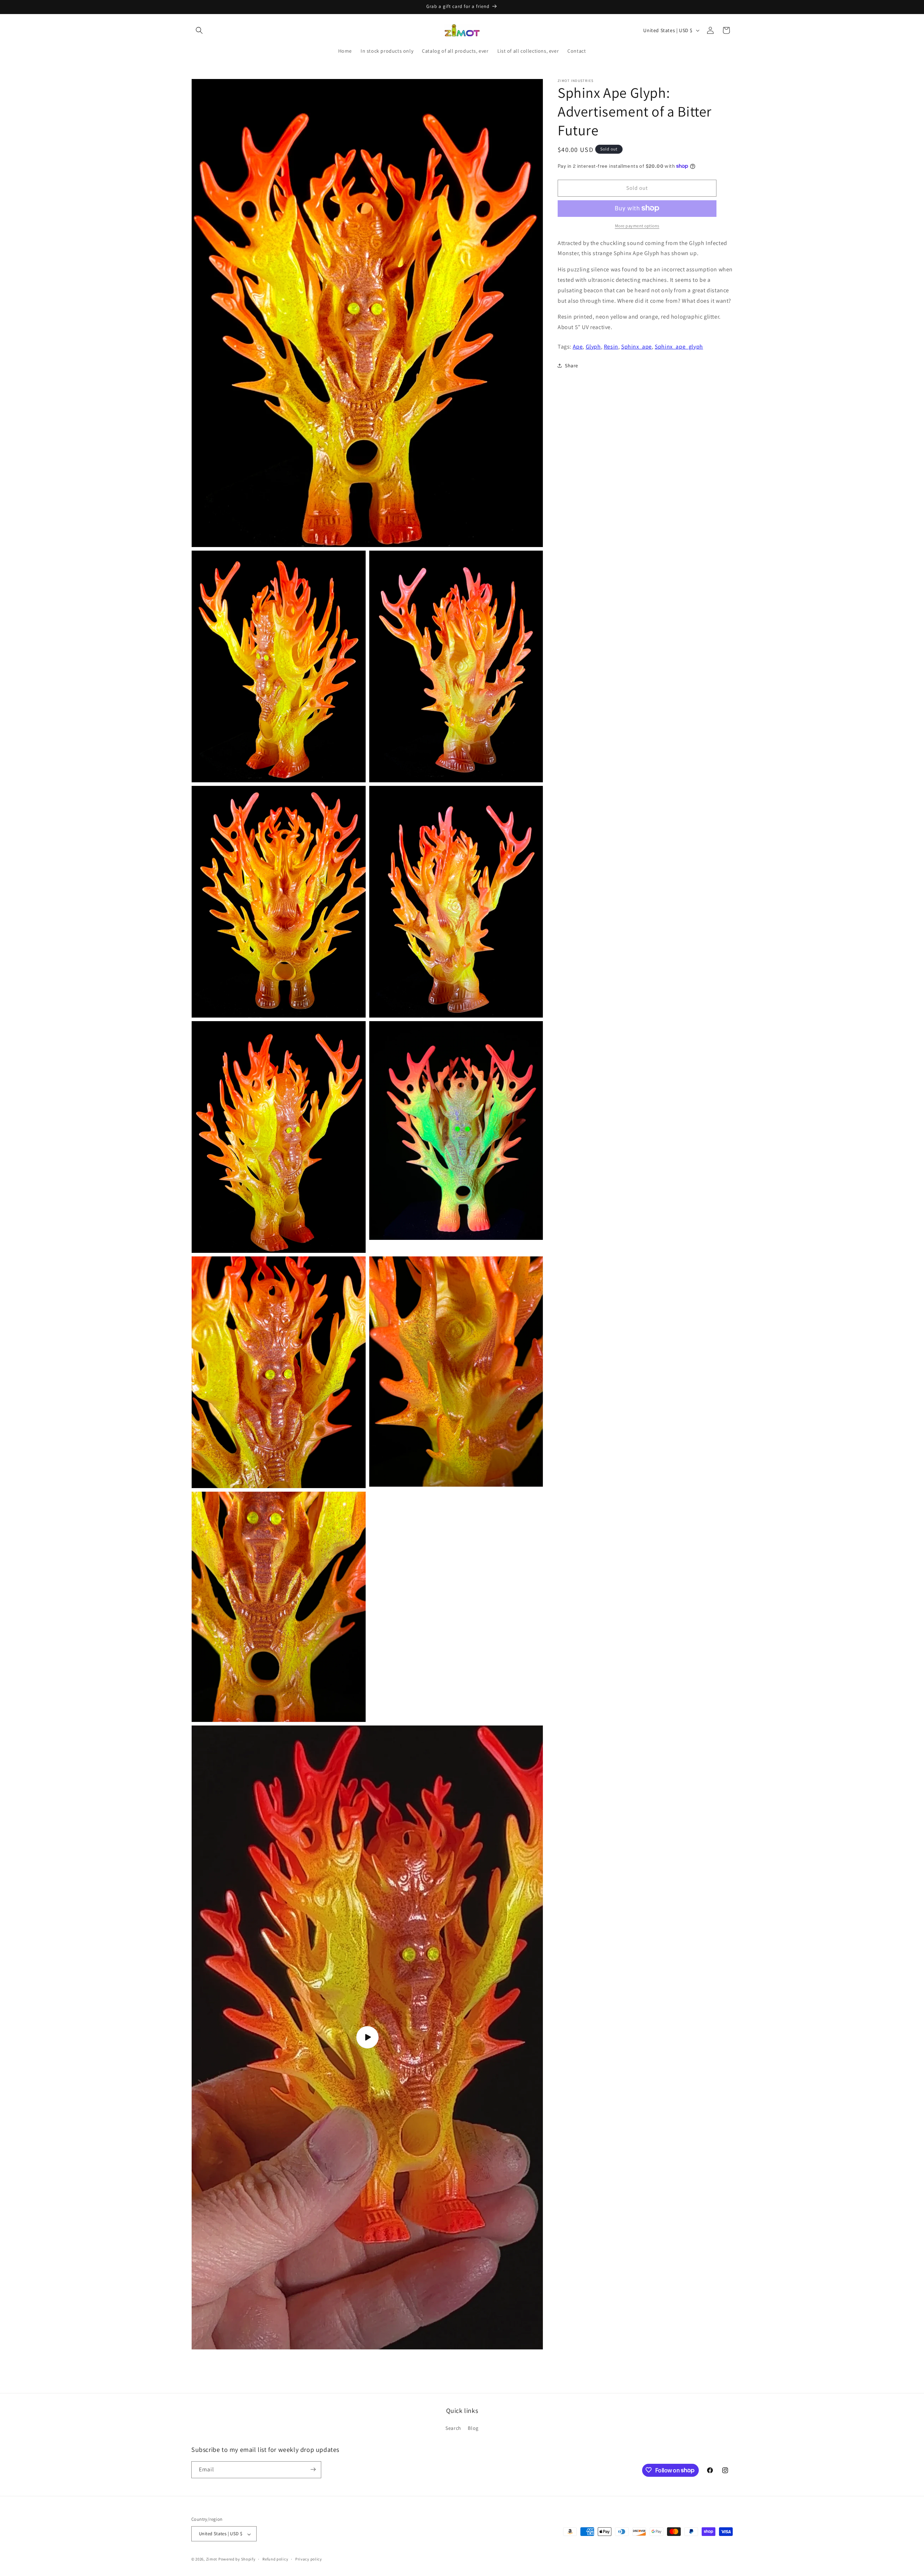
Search (453, 2428)
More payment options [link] (637, 225)
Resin (611, 346)
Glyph (593, 346)
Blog (473, 2428)
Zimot (212, 2559)
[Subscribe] (313, 2469)
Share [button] (572, 365)
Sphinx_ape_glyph (679, 346)
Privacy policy (309, 2559)
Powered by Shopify (237, 2559)
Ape (578, 346)
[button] (199, 30)
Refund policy (275, 2559)
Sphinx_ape (637, 346)
